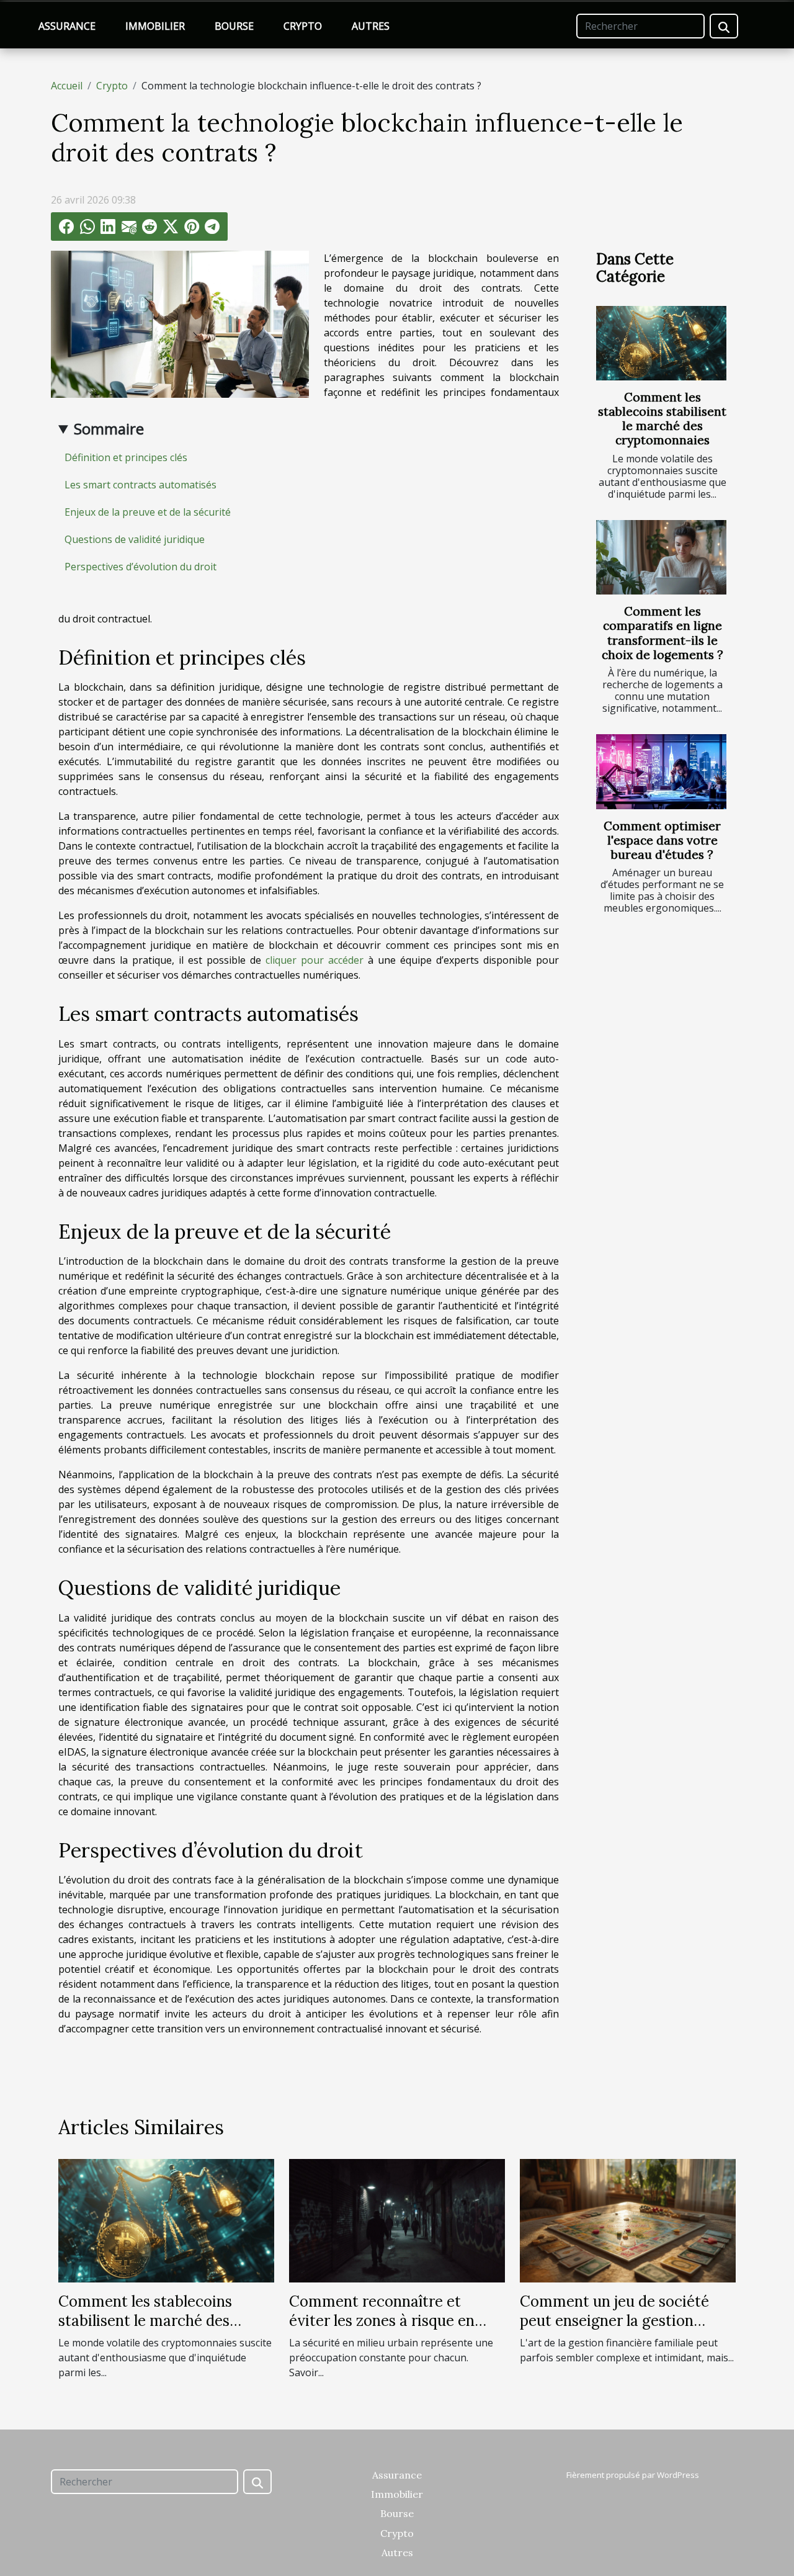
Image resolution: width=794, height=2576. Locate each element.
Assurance (67, 26)
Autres (371, 26)
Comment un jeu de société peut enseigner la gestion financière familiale (614, 2320)
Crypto (303, 26)
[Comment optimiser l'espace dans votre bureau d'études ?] (661, 771)
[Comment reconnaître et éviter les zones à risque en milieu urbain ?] (397, 2220)
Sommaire (109, 429)
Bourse (234, 26)
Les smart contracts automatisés (141, 485)
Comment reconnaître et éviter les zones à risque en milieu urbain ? (382, 2320)
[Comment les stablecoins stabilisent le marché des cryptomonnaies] (661, 343)
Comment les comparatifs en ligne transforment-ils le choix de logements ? (662, 633)
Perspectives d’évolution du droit (141, 567)
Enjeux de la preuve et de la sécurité (148, 512)
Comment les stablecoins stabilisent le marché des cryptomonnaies (662, 419)
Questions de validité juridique (135, 539)
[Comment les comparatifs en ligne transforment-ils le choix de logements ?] (661, 557)
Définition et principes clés (126, 457)
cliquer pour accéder (314, 960)
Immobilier (155, 26)
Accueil (67, 86)
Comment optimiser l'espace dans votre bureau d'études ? (662, 840)
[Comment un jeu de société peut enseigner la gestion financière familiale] (628, 2220)
